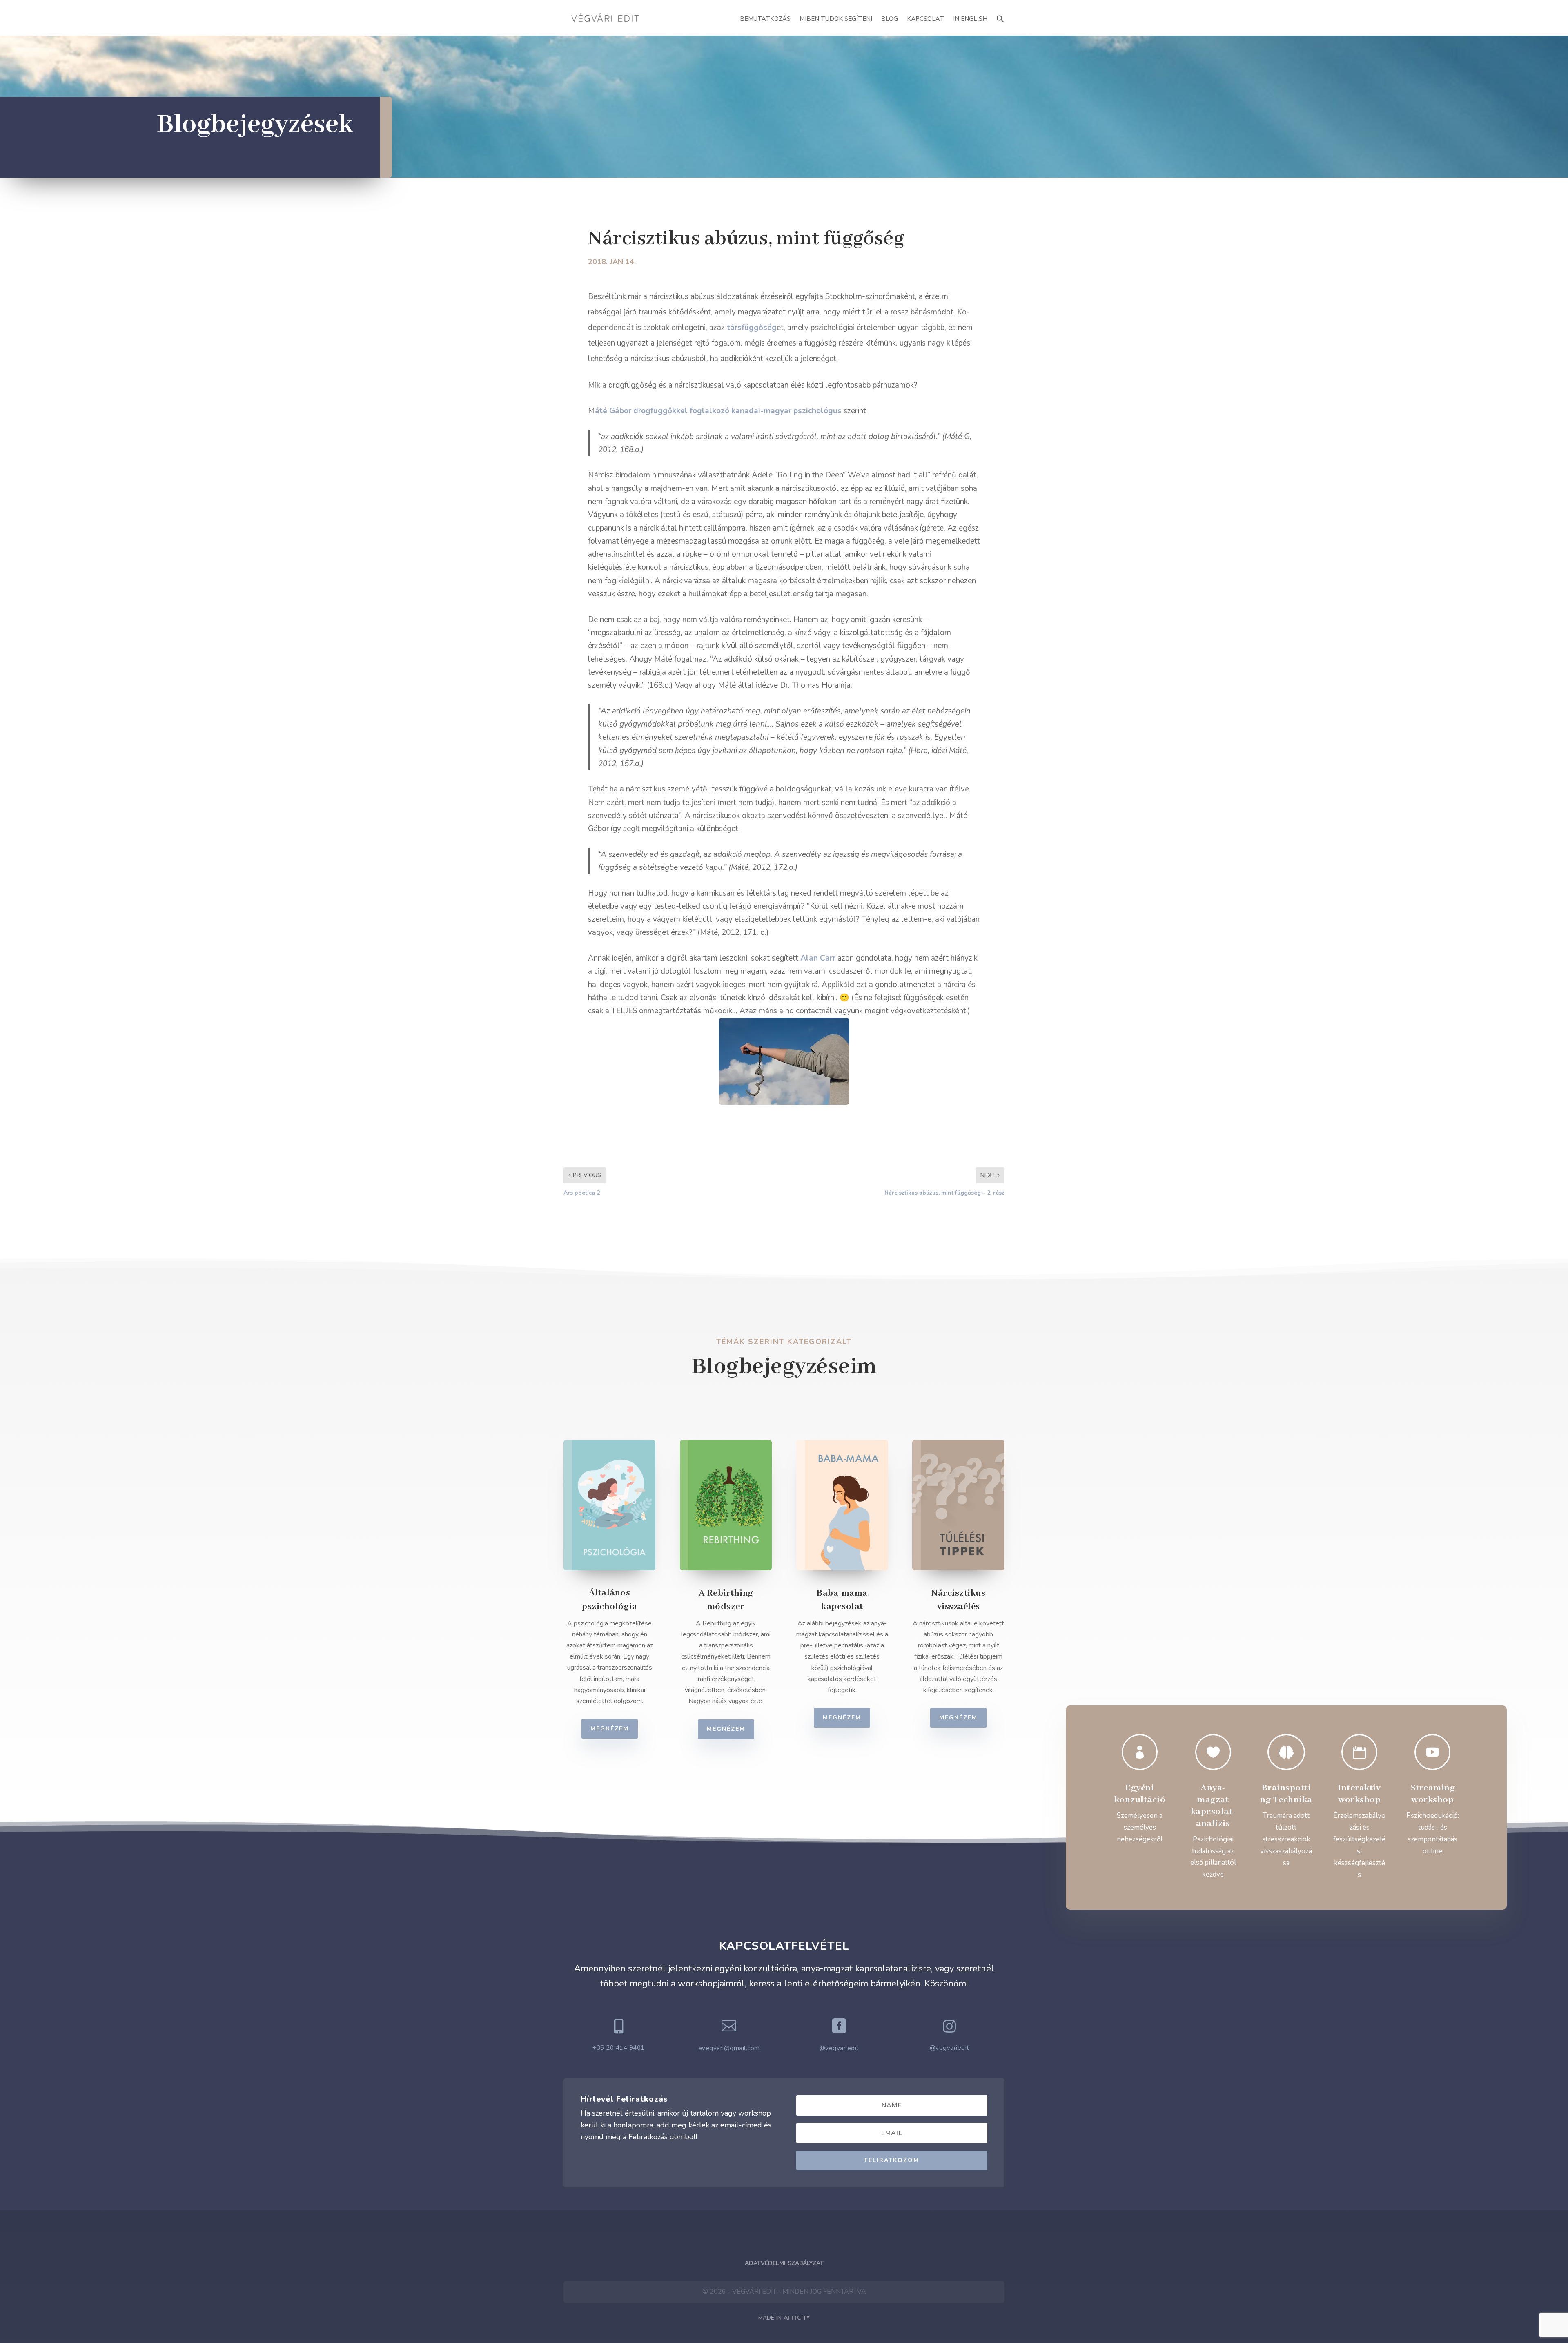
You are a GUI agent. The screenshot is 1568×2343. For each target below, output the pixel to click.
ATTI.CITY (797, 2318)
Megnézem (610, 1729)
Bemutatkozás (765, 19)
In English (970, 19)
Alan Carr (818, 958)
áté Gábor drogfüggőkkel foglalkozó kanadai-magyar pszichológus (718, 411)
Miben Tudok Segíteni (836, 19)
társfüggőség (752, 328)
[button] (1000, 18)
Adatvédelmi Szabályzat (784, 2263)
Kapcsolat (925, 19)
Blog (890, 19)
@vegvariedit (839, 2048)
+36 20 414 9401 (619, 2048)
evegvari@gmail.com (729, 2048)
